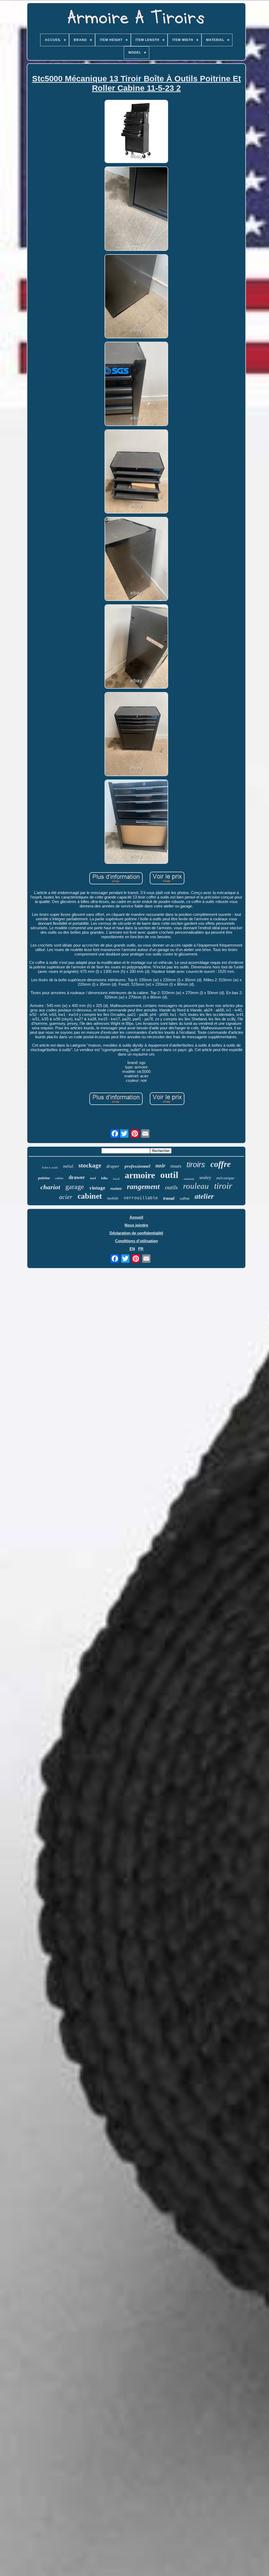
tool (93, 1178)
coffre (221, 1164)
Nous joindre (136, 1225)
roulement (189, 1179)
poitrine (44, 1178)
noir (160, 1166)
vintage (97, 1188)
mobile (113, 1198)
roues (176, 1166)
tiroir (223, 1186)
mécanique (226, 1178)
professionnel (137, 1166)
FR (141, 1249)
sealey (205, 1177)
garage (75, 1187)
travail (169, 1198)
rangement (143, 1186)
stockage (90, 1165)
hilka (104, 1178)
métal (68, 1166)
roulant (116, 1189)
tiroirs (196, 1165)
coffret (185, 1199)
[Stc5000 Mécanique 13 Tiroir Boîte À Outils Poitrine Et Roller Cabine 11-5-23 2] (136, 132)
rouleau (196, 1186)
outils (171, 1187)
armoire (140, 1175)
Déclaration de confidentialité (136, 1233)
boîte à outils (50, 1167)
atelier (204, 1196)
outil (169, 1175)
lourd (116, 1179)
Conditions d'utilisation (136, 1241)
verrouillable (141, 1198)
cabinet (90, 1196)
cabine (59, 1178)
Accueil (136, 1217)
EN (132, 1249)
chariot (50, 1187)
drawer (77, 1177)
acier (66, 1197)
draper (113, 1166)
